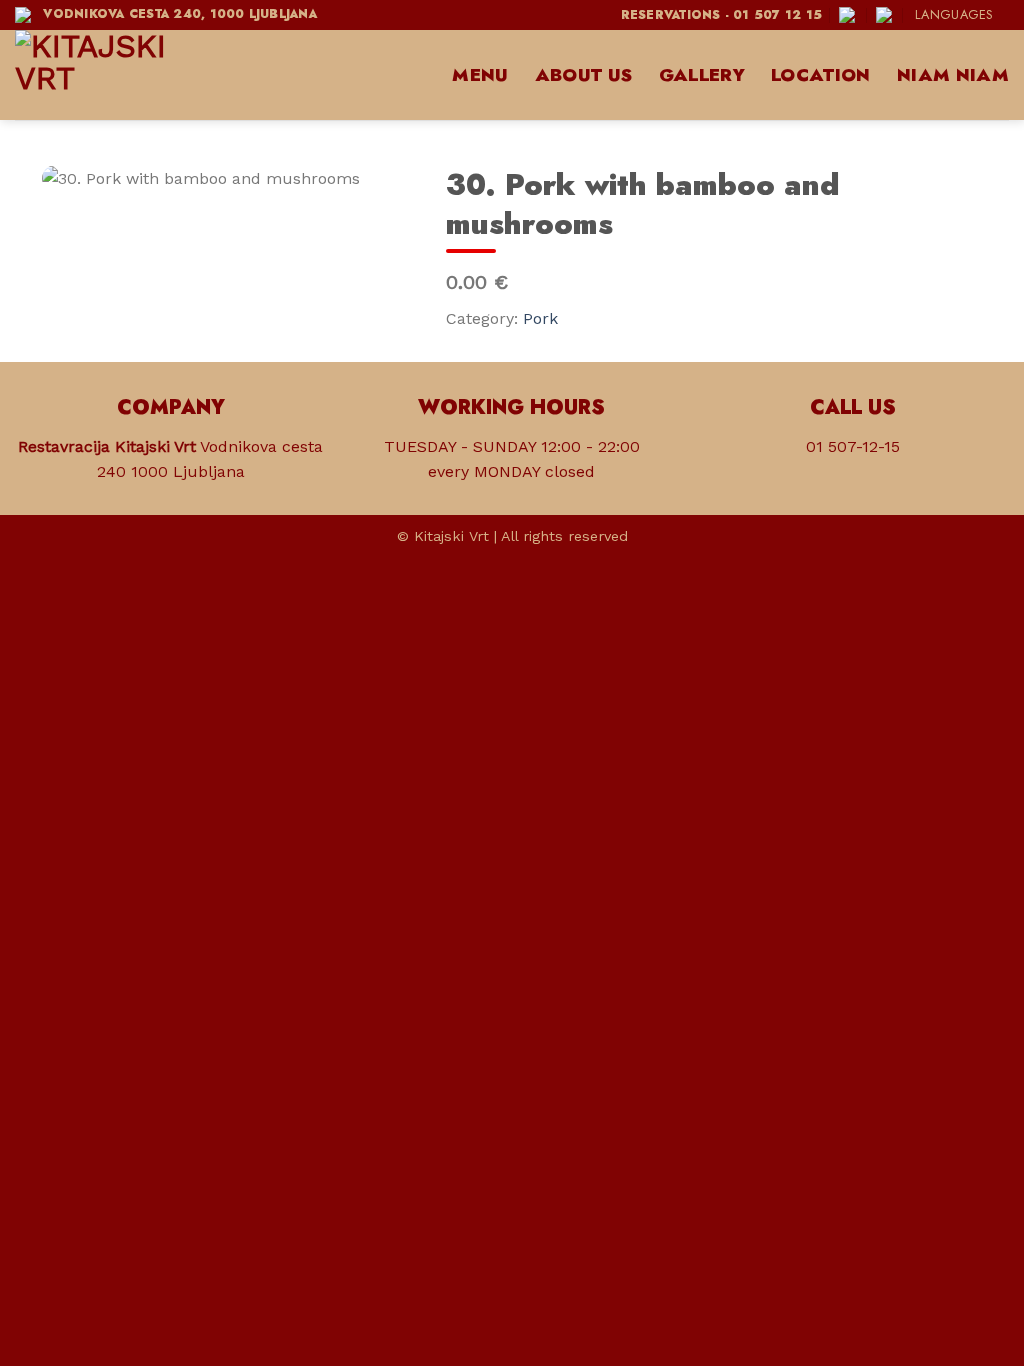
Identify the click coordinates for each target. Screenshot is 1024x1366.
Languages (954, 14)
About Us (584, 75)
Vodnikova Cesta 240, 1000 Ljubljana (176, 14)
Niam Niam (953, 75)
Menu (480, 75)
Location (821, 75)
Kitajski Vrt (451, 536)
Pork (540, 318)
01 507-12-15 (853, 446)
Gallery (702, 75)
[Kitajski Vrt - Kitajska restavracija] (115, 75)
